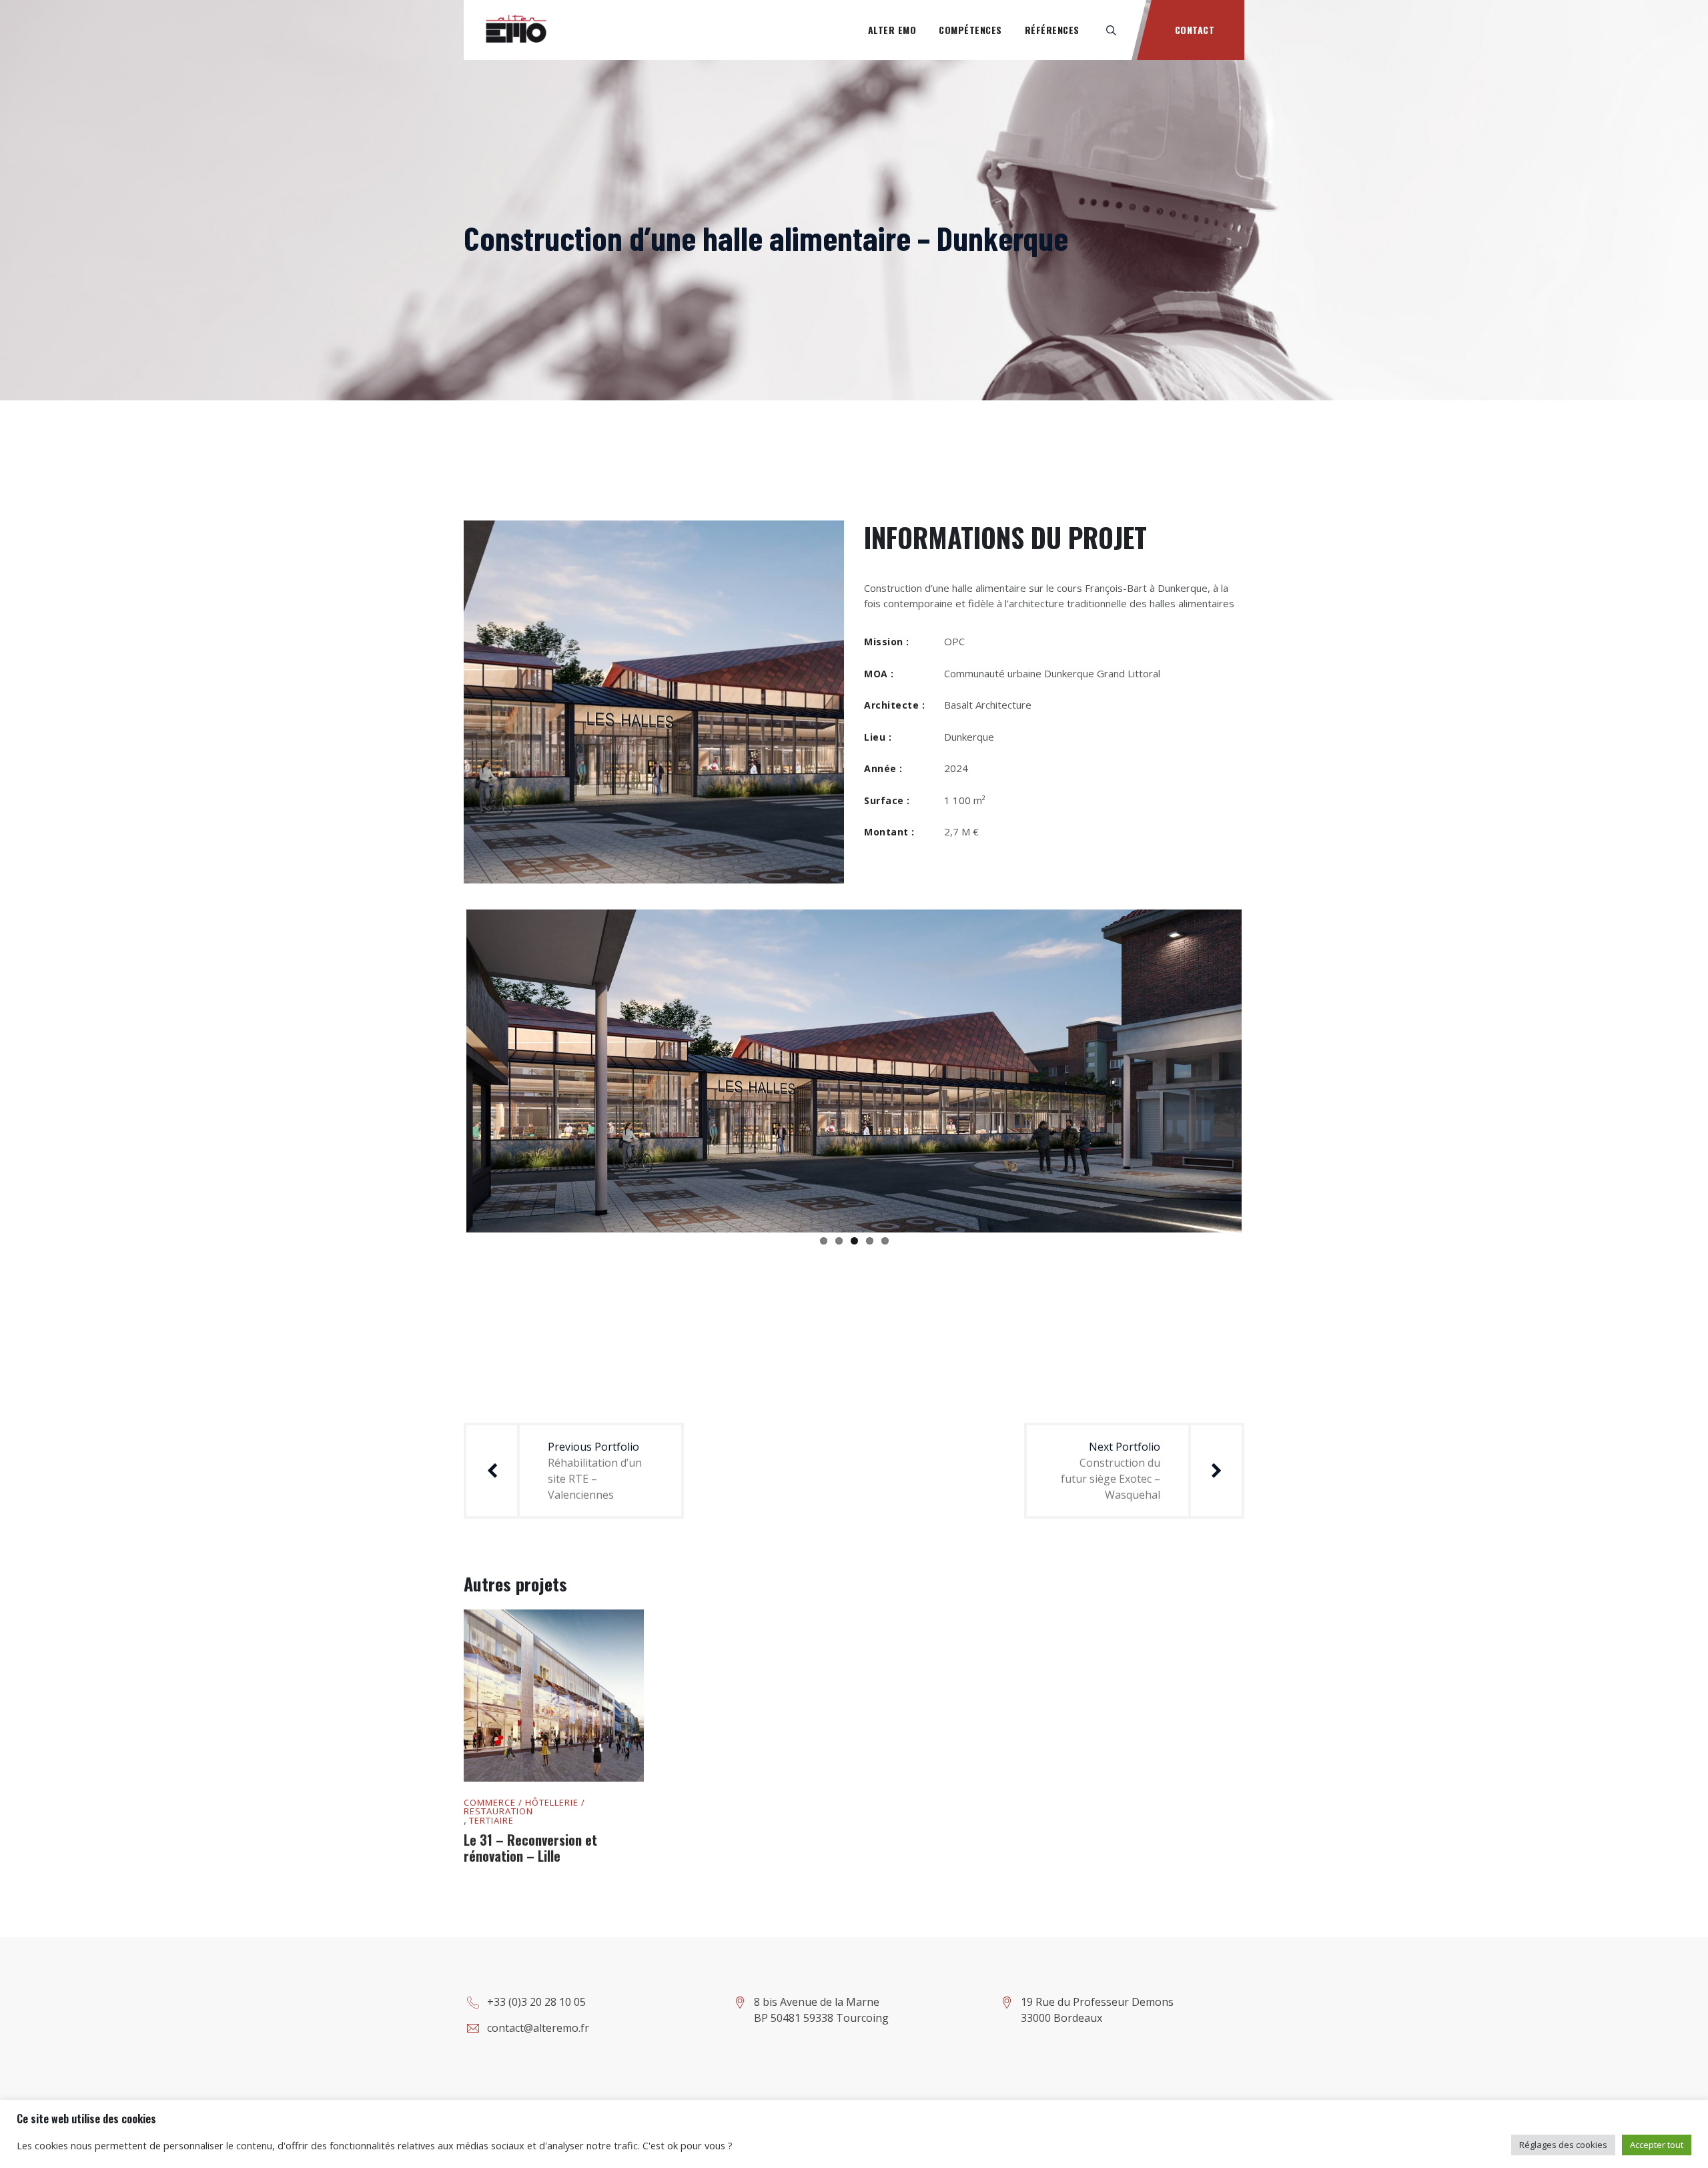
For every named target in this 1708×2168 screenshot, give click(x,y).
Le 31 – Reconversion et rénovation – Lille (530, 1870)
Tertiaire (491, 1843)
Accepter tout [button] (1657, 2145)
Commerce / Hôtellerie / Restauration (524, 1829)
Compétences (970, 30)
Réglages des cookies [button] (1563, 2145)
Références (1052, 30)
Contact (1195, 30)
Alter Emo (892, 30)
